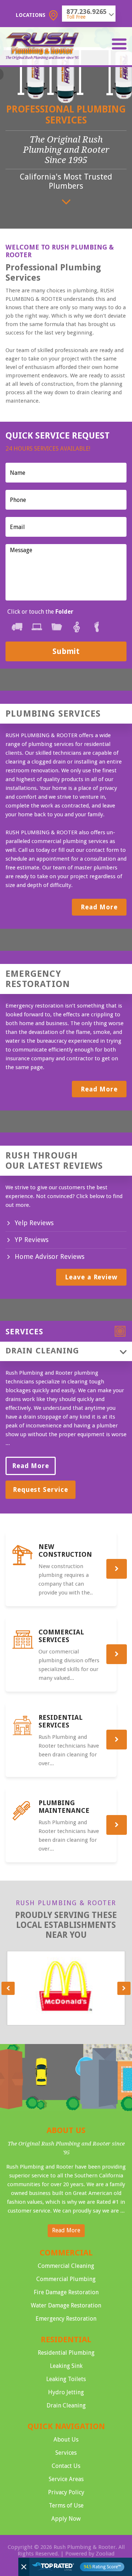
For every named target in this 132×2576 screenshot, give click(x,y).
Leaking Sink (66, 2366)
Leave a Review (91, 1277)
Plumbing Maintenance (64, 1807)
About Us (66, 2440)
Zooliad (105, 2554)
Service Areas (66, 2479)
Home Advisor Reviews (49, 1256)
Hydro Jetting (66, 2392)
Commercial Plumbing (66, 2279)
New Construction (65, 1551)
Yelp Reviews (34, 1223)
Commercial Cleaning (66, 2266)
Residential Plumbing (66, 2353)
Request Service (41, 1490)
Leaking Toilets (66, 2379)
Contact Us (66, 2466)
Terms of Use (66, 2505)
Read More (99, 907)
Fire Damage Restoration (66, 2292)
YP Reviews (32, 1240)
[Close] (24, 2567)
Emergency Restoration (66, 2319)
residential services (60, 1721)
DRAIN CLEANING (42, 1351)
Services (66, 2453)
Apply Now (66, 2519)
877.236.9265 (87, 12)
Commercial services (61, 1636)
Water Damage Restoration (66, 2305)
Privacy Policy (66, 2492)
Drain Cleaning (66, 2405)
